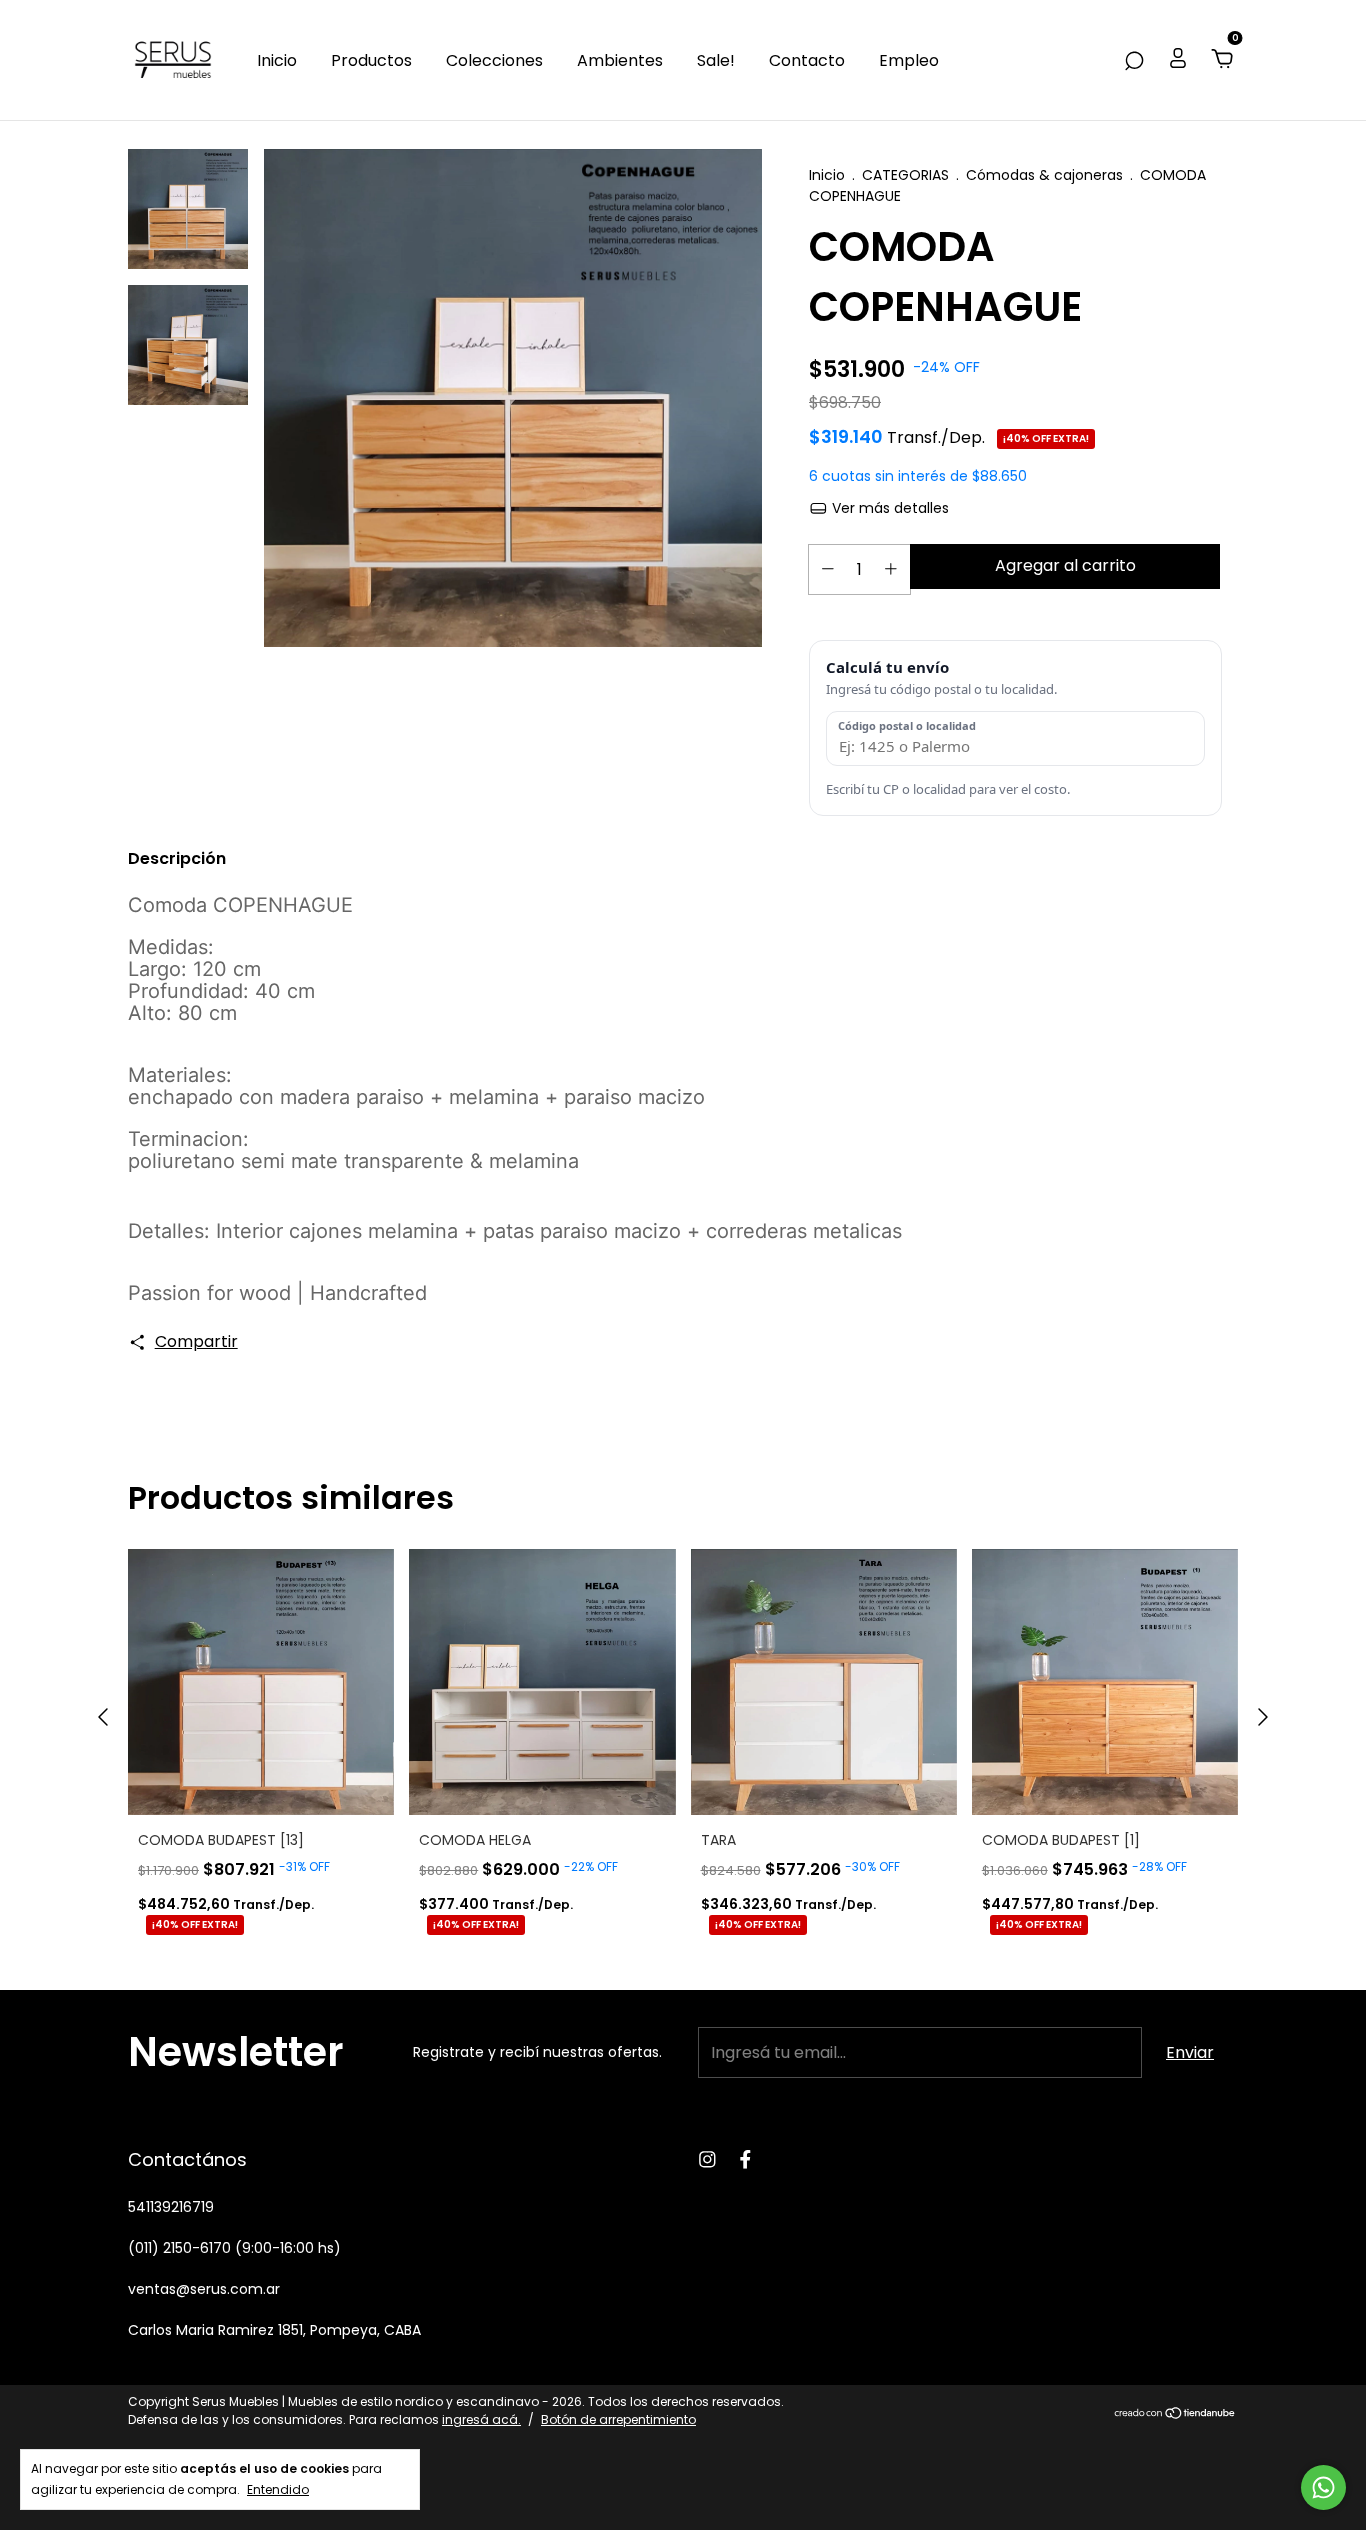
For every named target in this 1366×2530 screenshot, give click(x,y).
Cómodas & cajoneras (1044, 175)
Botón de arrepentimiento (618, 2419)
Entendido (278, 2489)
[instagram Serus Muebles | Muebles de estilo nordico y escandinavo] (707, 2159)
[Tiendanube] (1175, 2413)
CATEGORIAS (905, 175)
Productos (371, 60)
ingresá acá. (481, 2419)
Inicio (277, 60)
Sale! (716, 60)
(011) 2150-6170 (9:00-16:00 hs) (234, 2248)
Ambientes (620, 60)
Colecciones (494, 60)
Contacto (807, 60)
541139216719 (171, 2207)
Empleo (909, 60)
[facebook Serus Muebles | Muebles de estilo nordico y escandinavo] (745, 2159)
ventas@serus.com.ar (204, 2289)
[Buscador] (1134, 60)
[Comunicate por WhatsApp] (1323, 2487)
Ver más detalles (888, 508)
